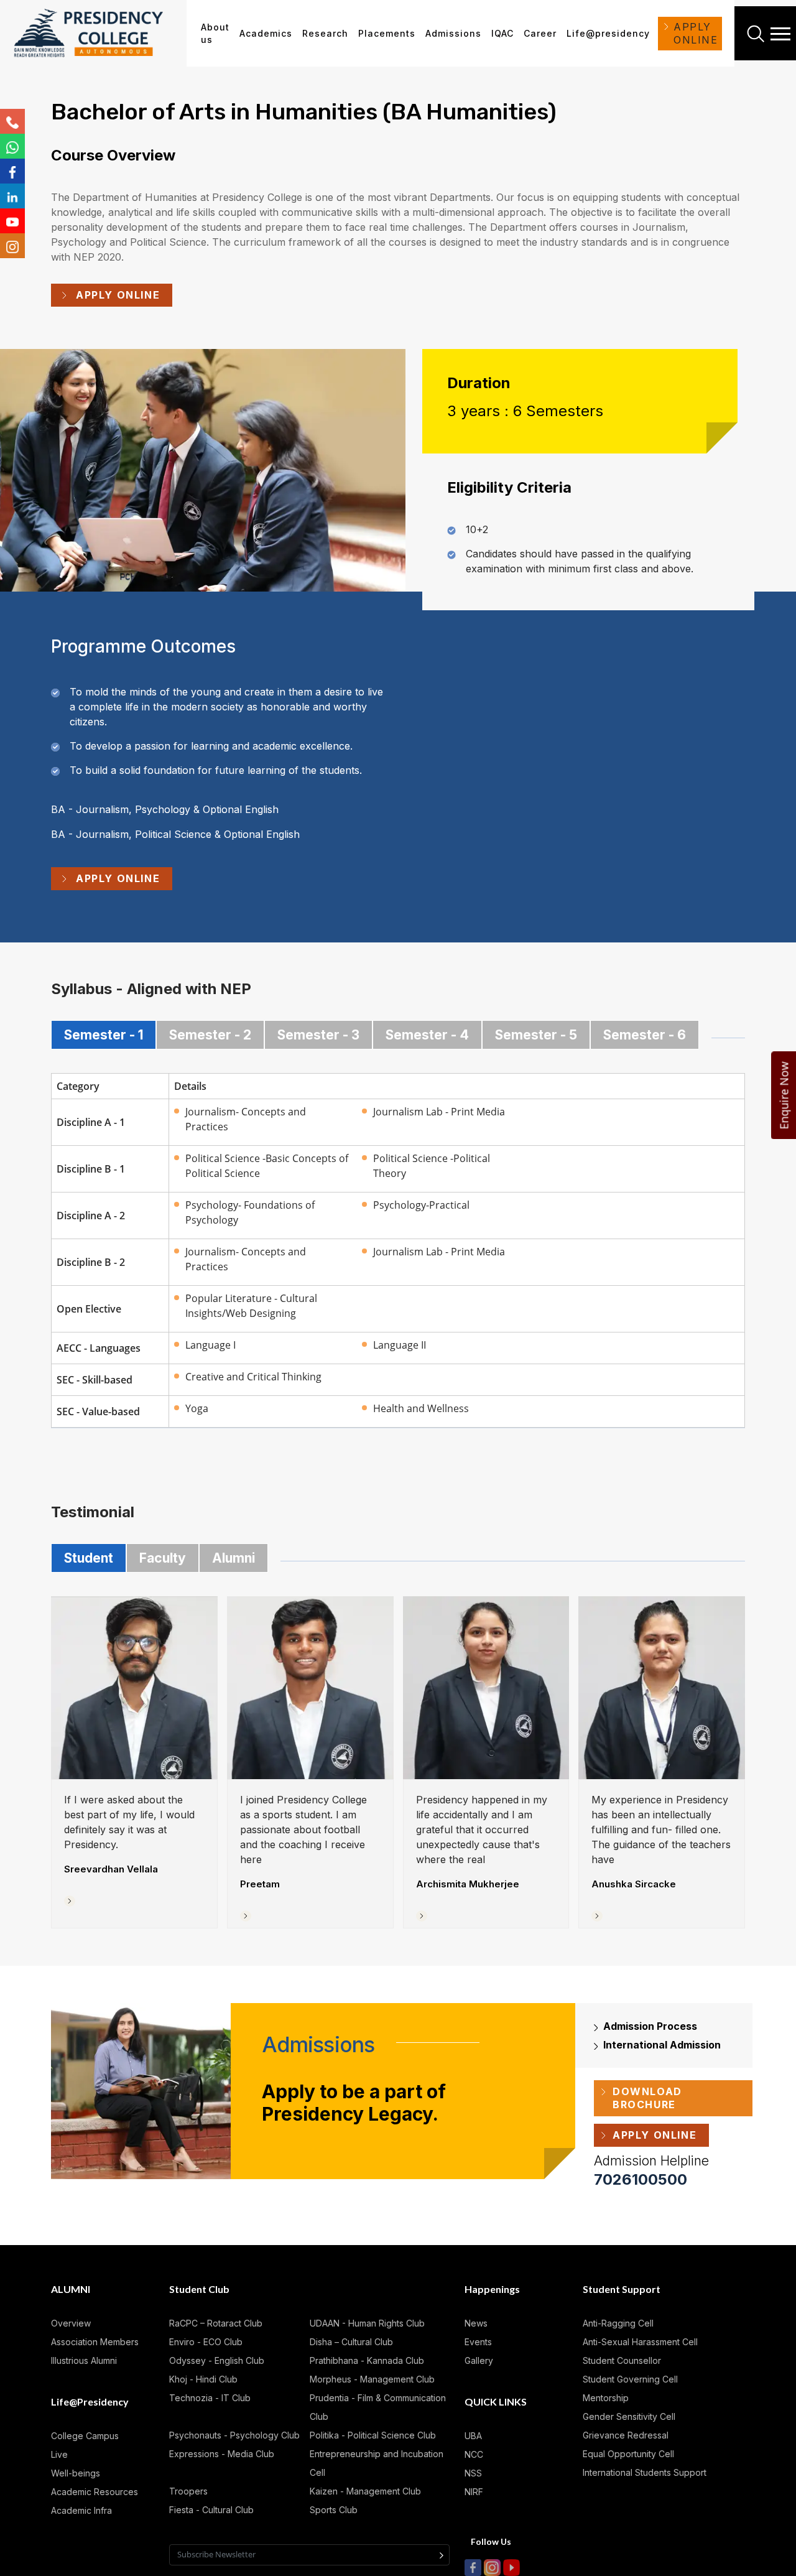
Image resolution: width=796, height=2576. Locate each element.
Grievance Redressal (626, 2435)
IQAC (502, 33)
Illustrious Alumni (84, 2360)
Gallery (479, 2360)
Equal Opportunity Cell (628, 2454)
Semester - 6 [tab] (645, 1035)
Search (757, 34)
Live (59, 2454)
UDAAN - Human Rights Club (367, 2323)
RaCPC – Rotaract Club (216, 2323)
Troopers (188, 2491)
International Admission (662, 2045)
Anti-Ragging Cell (618, 2323)
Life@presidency (608, 33)
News (476, 2323)
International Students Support (645, 2472)
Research (325, 33)
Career (540, 33)
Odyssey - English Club (217, 2360)
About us (215, 33)
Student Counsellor (622, 2360)
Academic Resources (95, 2492)
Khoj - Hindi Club (203, 2379)
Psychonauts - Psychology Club (234, 2435)
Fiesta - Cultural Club (211, 2510)
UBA (473, 2436)
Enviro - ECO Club (206, 2342)
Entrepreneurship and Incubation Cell (377, 2463)
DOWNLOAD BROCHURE (647, 2098)
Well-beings (76, 2473)
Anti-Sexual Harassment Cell (640, 2342)
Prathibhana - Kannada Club (367, 2360)
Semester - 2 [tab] (210, 1035)
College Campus (85, 2436)
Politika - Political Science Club (373, 2435)
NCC (474, 2454)
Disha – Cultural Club (351, 2342)
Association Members (95, 2342)
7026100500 (641, 2179)
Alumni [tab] (234, 1558)
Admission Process (650, 2026)
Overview (71, 2323)
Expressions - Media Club (222, 2454)
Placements (387, 33)
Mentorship (606, 2398)
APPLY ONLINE (696, 33)
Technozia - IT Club (210, 2398)
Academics (266, 33)
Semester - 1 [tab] (104, 1035)
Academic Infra (81, 2510)
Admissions (453, 33)
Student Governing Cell (630, 2379)
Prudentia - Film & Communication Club (378, 2407)
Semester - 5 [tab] (536, 1035)
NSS (473, 2473)
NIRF (474, 2492)
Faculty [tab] (163, 1558)
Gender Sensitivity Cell (629, 2416)
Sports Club (334, 2510)
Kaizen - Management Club (365, 2491)
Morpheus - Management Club (372, 2379)
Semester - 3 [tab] (318, 1035)
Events (478, 2342)
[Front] (97, 34)
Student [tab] (89, 1558)
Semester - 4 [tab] (427, 1035)
